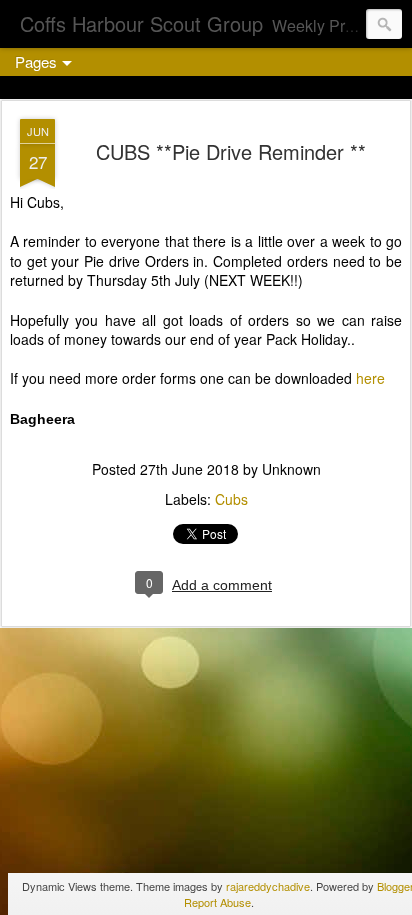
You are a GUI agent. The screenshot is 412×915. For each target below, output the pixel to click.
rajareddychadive (268, 886)
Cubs (231, 499)
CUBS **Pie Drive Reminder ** (231, 151)
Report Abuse (217, 902)
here (370, 378)
